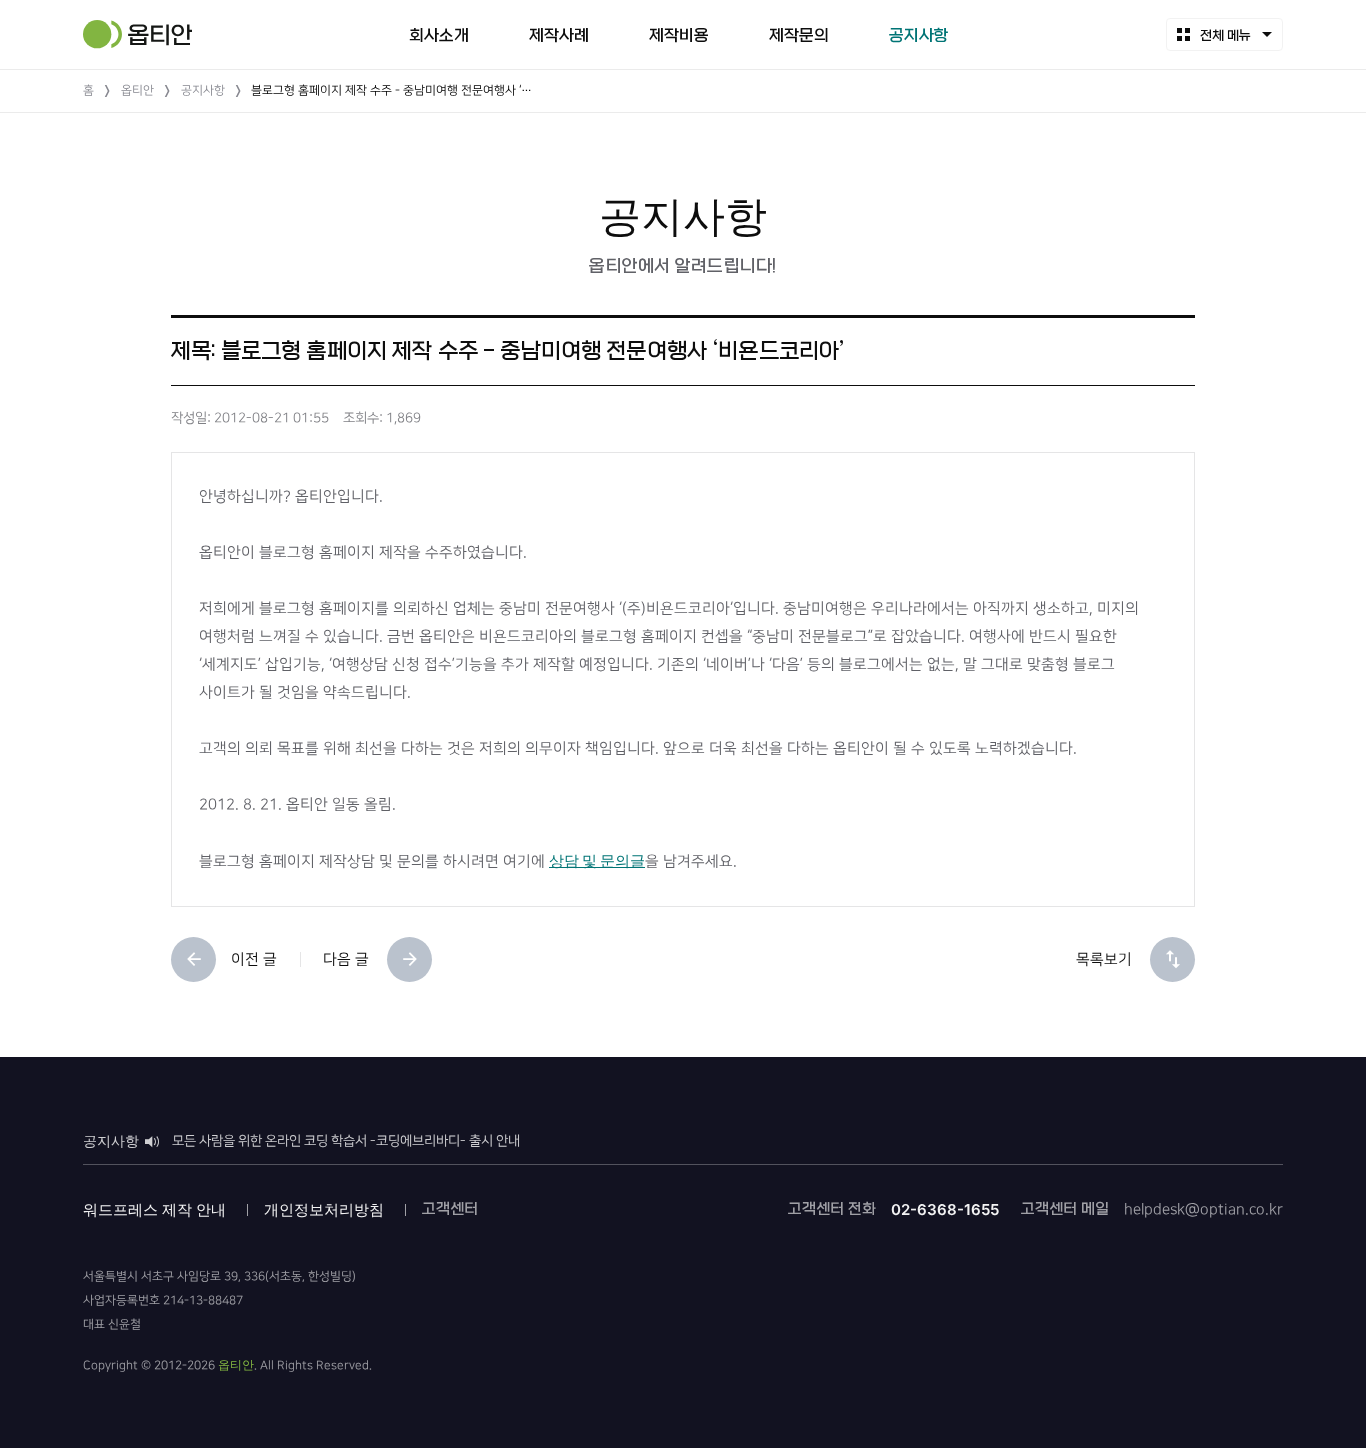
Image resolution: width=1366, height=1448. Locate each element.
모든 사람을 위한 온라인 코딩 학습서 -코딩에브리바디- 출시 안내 (346, 1141)
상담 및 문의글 (597, 860)
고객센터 (450, 1209)
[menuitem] (439, 34)
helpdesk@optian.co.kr (1203, 1209)
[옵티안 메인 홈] (137, 34)
